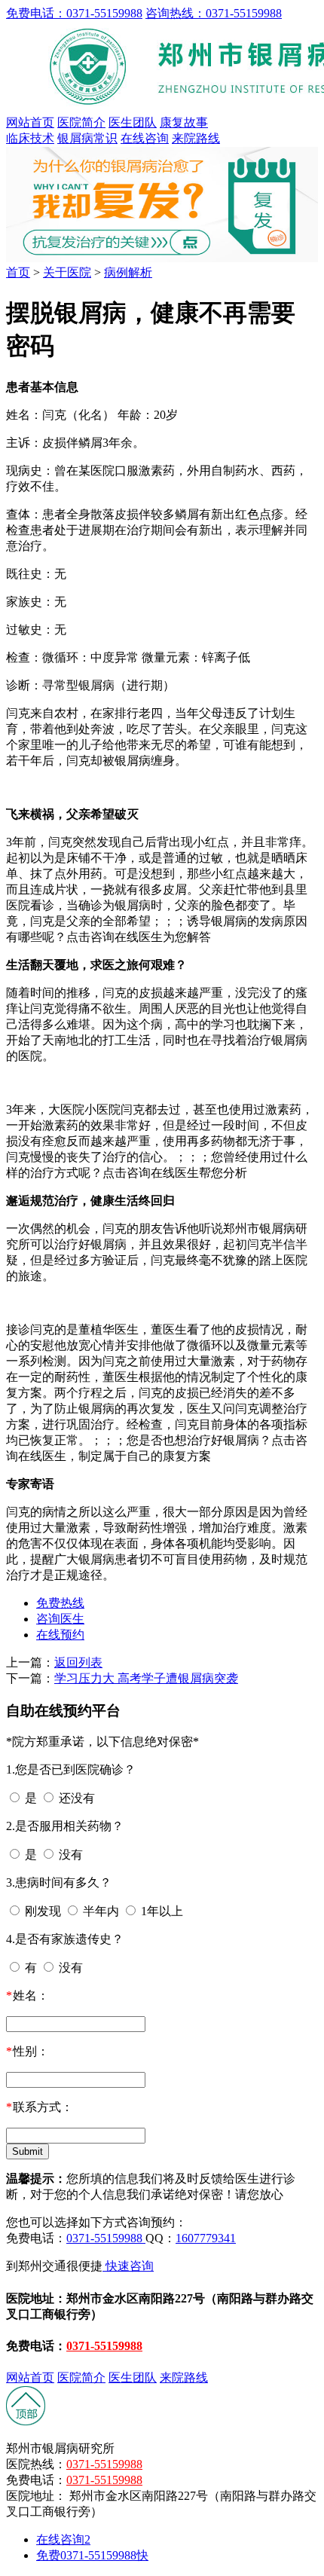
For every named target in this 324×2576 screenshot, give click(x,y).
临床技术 (30, 138)
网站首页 (30, 122)
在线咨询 (145, 138)
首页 (18, 272)
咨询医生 (60, 1619)
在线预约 (60, 1635)
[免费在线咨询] (26, 2422)
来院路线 (196, 138)
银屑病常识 (87, 138)
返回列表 (78, 1662)
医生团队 (133, 122)
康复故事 (184, 122)
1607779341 (206, 2238)
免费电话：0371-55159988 (74, 13)
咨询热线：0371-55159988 (214, 13)
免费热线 (60, 1603)
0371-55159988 (106, 2238)
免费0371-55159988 (92, 2555)
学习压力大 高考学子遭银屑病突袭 (146, 1678)
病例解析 (128, 272)
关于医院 (67, 272)
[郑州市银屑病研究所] (162, 258)
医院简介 (81, 122)
